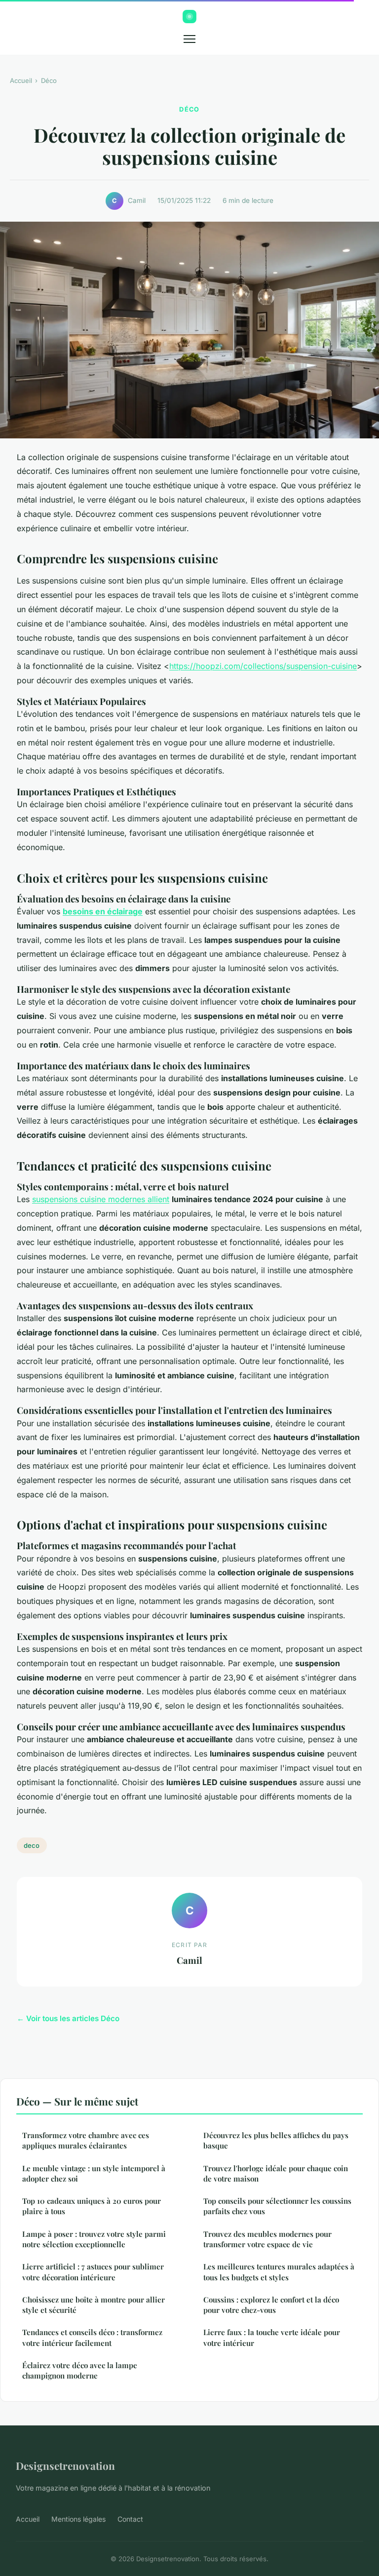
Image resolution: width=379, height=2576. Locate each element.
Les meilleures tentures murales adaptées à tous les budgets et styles (279, 2272)
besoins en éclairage (103, 911)
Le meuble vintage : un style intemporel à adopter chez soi (94, 2173)
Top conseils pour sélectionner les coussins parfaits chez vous (277, 2206)
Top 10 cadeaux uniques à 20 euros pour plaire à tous (92, 2206)
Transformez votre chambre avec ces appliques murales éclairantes (86, 2140)
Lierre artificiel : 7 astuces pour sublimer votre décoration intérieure (93, 2272)
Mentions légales (78, 2519)
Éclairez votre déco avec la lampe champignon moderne (80, 2370)
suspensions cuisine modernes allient (101, 1199)
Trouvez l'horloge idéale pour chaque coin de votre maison (276, 2173)
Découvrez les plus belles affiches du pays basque (276, 2140)
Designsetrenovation (65, 2465)
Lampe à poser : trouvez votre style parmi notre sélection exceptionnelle (94, 2239)
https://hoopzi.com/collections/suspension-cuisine (263, 666)
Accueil (21, 80)
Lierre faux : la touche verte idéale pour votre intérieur (272, 2337)
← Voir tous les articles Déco (68, 2018)
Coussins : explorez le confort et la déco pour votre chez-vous (271, 2305)
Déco (49, 80)
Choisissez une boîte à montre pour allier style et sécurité (94, 2305)
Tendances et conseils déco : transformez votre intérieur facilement (92, 2337)
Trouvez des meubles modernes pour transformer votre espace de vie (267, 2239)
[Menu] (189, 39)
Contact (130, 2519)
